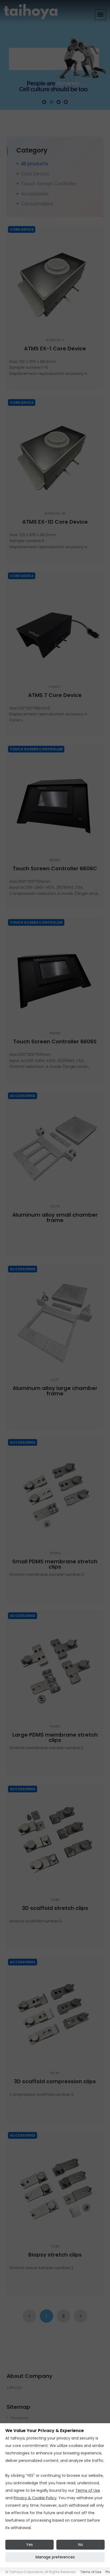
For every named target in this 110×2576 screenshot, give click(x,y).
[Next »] (81, 2316)
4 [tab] (66, 102)
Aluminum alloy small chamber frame (55, 1217)
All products (35, 164)
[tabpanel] (55, 55)
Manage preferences (55, 2557)
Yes (30, 2545)
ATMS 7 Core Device (55, 695)
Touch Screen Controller (49, 184)
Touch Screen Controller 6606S (55, 1041)
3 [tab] (59, 102)
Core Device (35, 174)
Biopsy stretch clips (55, 2255)
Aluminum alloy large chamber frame (55, 1391)
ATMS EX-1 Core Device (55, 348)
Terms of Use (88, 2490)
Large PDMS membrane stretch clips (55, 1737)
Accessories (35, 194)
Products (20, 2418)
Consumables (37, 204)
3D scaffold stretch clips (55, 1908)
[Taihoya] (31, 11)
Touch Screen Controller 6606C (55, 868)
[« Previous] (29, 2316)
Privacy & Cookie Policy (35, 2498)
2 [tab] (51, 102)
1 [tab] (44, 102)
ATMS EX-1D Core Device (55, 522)
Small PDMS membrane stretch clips (55, 1564)
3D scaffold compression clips (55, 2081)
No (81, 2545)
